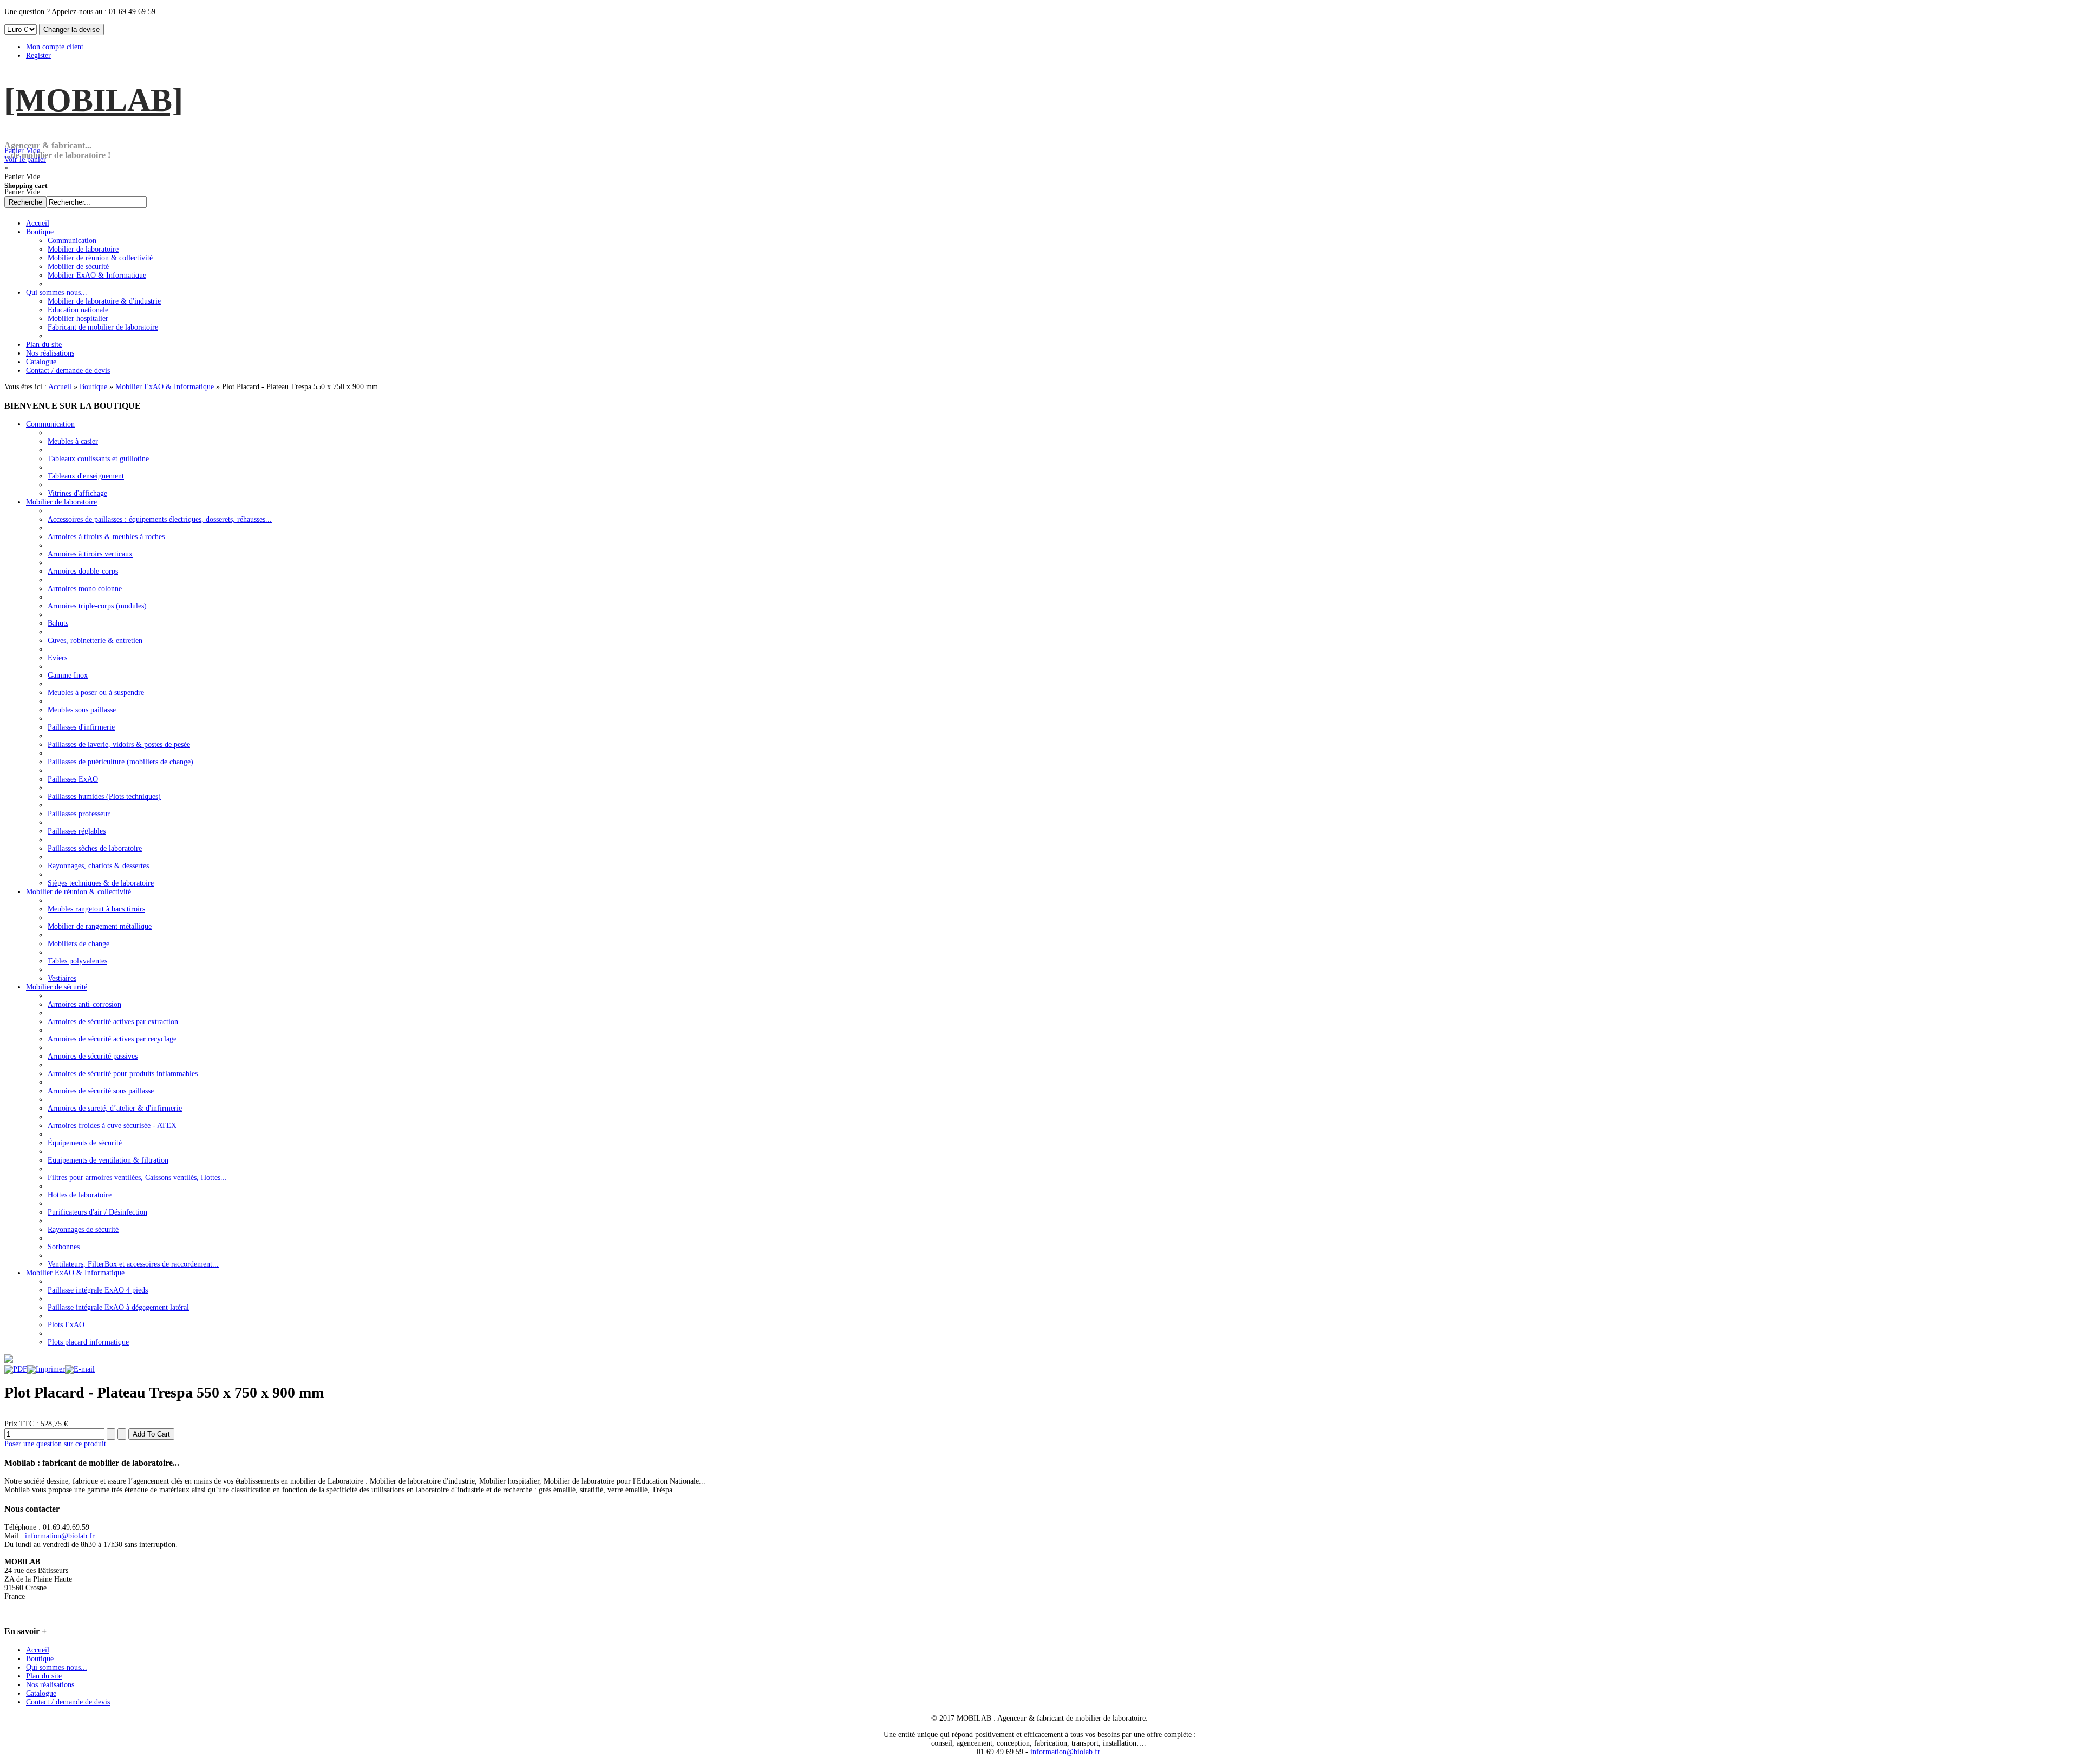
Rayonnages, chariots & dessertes (98, 866)
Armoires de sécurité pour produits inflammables (123, 1074)
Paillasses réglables (77, 831)
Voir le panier (25, 155)
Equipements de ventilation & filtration (108, 1160)
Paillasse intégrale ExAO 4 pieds (98, 1290)
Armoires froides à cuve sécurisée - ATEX (112, 1126)
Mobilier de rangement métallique (100, 926)
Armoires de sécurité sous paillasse (101, 1091)
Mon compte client (55, 47)
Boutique (93, 387)
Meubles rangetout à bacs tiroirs (96, 909)
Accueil (60, 387)
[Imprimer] (46, 1369)
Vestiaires (62, 978)
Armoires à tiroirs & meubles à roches (106, 537)
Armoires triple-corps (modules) (97, 606)
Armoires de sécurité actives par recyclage (112, 1039)
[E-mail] (80, 1369)
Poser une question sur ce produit (55, 1444)
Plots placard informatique (88, 1342)
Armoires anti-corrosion (84, 1004)
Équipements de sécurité (85, 1143)
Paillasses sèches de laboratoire (95, 848)
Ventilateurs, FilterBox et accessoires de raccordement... (133, 1264)
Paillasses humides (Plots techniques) (104, 796)
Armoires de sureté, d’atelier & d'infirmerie (115, 1108)
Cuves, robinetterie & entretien (95, 641)
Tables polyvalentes (77, 961)
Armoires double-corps (83, 571)
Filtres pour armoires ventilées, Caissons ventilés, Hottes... (137, 1178)
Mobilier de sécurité (57, 987)
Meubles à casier (73, 441)
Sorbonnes (64, 1247)
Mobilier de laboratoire (61, 502)
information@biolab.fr (60, 1536)
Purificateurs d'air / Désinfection (97, 1212)
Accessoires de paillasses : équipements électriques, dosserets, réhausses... (160, 519)
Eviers (57, 658)
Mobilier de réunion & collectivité (79, 892)
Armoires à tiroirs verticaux (90, 554)
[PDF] (16, 1369)
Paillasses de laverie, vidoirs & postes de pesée (119, 745)
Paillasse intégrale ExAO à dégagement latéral (118, 1307)
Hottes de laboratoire (80, 1195)
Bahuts (58, 623)
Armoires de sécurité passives (93, 1056)
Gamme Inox (68, 675)
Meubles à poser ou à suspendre (96, 693)
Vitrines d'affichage (77, 493)
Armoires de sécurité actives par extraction (113, 1022)
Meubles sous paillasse (82, 710)
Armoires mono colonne (85, 589)
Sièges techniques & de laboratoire (101, 883)
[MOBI (94, 100)
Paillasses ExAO (73, 779)
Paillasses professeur (79, 814)
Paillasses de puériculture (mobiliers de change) (120, 762)
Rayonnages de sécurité (83, 1229)
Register (38, 55)
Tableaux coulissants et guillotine (98, 459)
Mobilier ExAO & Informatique (165, 387)
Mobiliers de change (79, 944)
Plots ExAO (66, 1325)
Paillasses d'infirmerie (81, 727)
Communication (50, 424)
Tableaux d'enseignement (86, 476)
